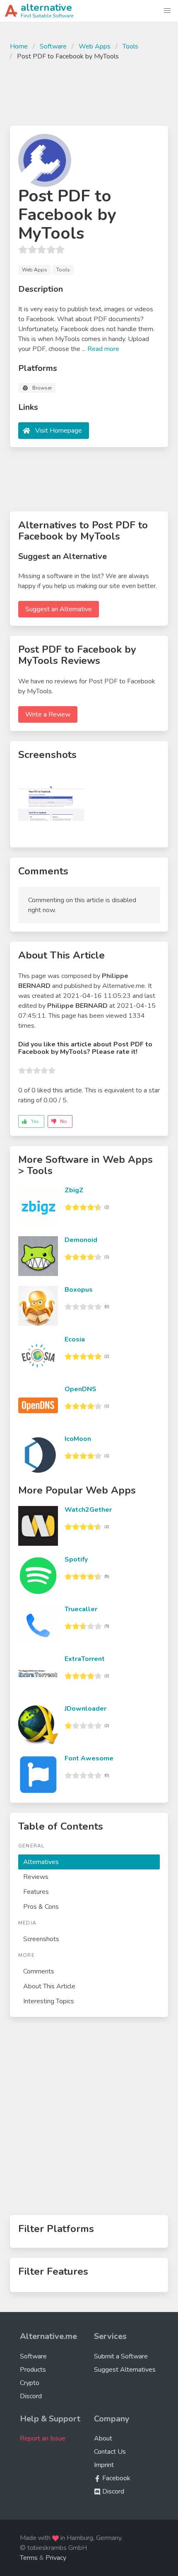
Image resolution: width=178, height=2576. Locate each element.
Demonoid (81, 1240)
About (103, 2438)
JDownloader (85, 1709)
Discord (31, 2396)
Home (19, 46)
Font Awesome (89, 1758)
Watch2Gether (88, 1510)
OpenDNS (81, 1389)
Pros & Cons (41, 1907)
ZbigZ (74, 1190)
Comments (39, 1971)
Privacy (56, 2558)
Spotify (76, 1559)
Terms (29, 2558)
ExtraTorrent (85, 1659)
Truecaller (81, 1609)
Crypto (30, 2383)
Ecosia (75, 1339)
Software (53, 46)
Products (33, 2370)
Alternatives (41, 1862)
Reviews (36, 1877)
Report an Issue (43, 2438)
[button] (167, 11)
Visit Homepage (59, 431)
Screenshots (41, 1939)
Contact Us (110, 2452)
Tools (130, 46)
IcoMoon (78, 1439)
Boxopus (79, 1290)
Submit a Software (121, 2356)
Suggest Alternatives (125, 2370)
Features (36, 1892)
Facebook (115, 2478)
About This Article (49, 1986)
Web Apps (95, 46)
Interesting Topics (49, 2001)
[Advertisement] (89, 92)
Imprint (104, 2465)
